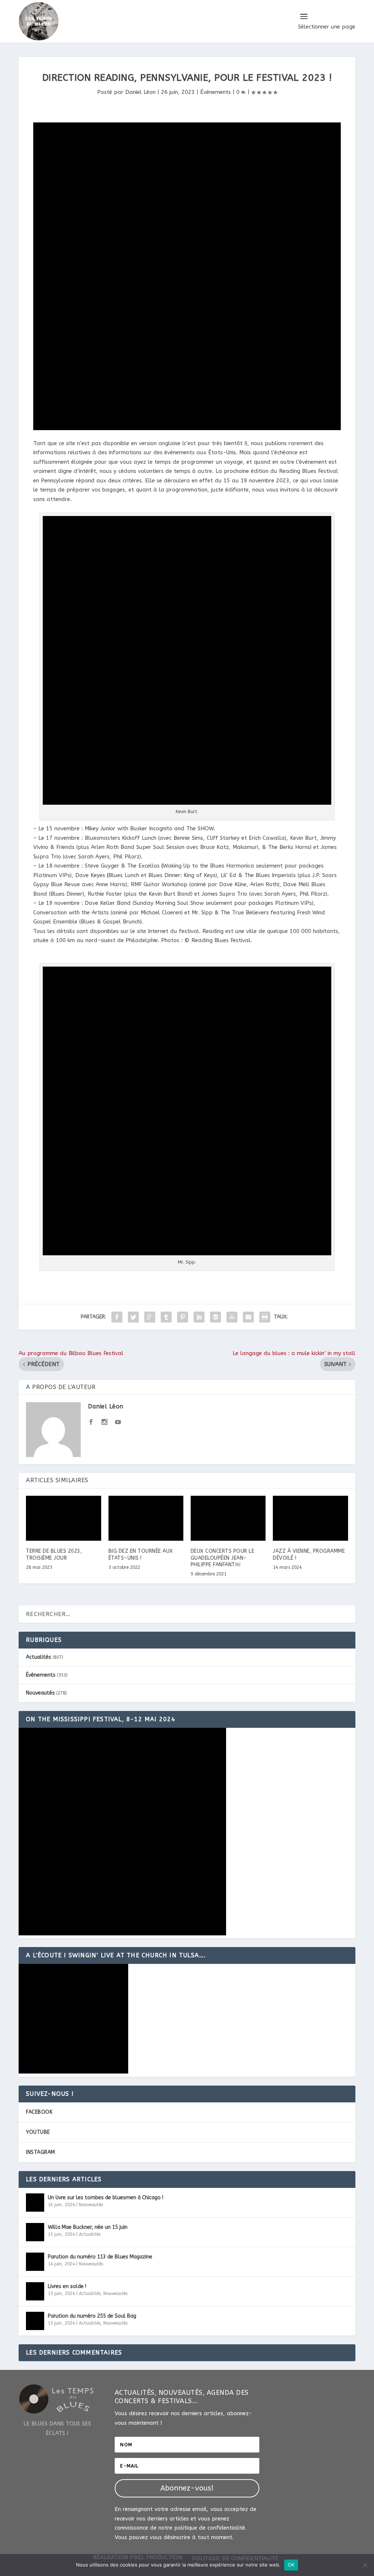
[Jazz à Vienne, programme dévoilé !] (310, 1518)
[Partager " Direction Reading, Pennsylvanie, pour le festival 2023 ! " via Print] (265, 1317)
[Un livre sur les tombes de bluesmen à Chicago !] (35, 2203)
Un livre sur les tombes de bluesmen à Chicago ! (106, 2198)
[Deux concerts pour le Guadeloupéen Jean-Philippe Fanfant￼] (228, 1518)
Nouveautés (40, 1693)
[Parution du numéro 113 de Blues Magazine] (35, 2262)
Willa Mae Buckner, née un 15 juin (88, 2227)
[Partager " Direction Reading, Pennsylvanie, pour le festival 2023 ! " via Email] (248, 1317)
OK (291, 2565)
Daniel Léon (140, 92)
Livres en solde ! (67, 2286)
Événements (215, 92)
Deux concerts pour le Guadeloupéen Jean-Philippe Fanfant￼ (223, 1558)
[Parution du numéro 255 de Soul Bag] (35, 2321)
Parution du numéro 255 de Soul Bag (92, 2316)
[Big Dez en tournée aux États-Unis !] (146, 1518)
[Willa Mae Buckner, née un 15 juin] (35, 2232)
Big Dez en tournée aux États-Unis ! (141, 1554)
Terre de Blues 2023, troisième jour (54, 1554)
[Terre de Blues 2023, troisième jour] (63, 1518)
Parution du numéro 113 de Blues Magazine (100, 2257)
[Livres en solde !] (35, 2291)
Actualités (39, 1657)
